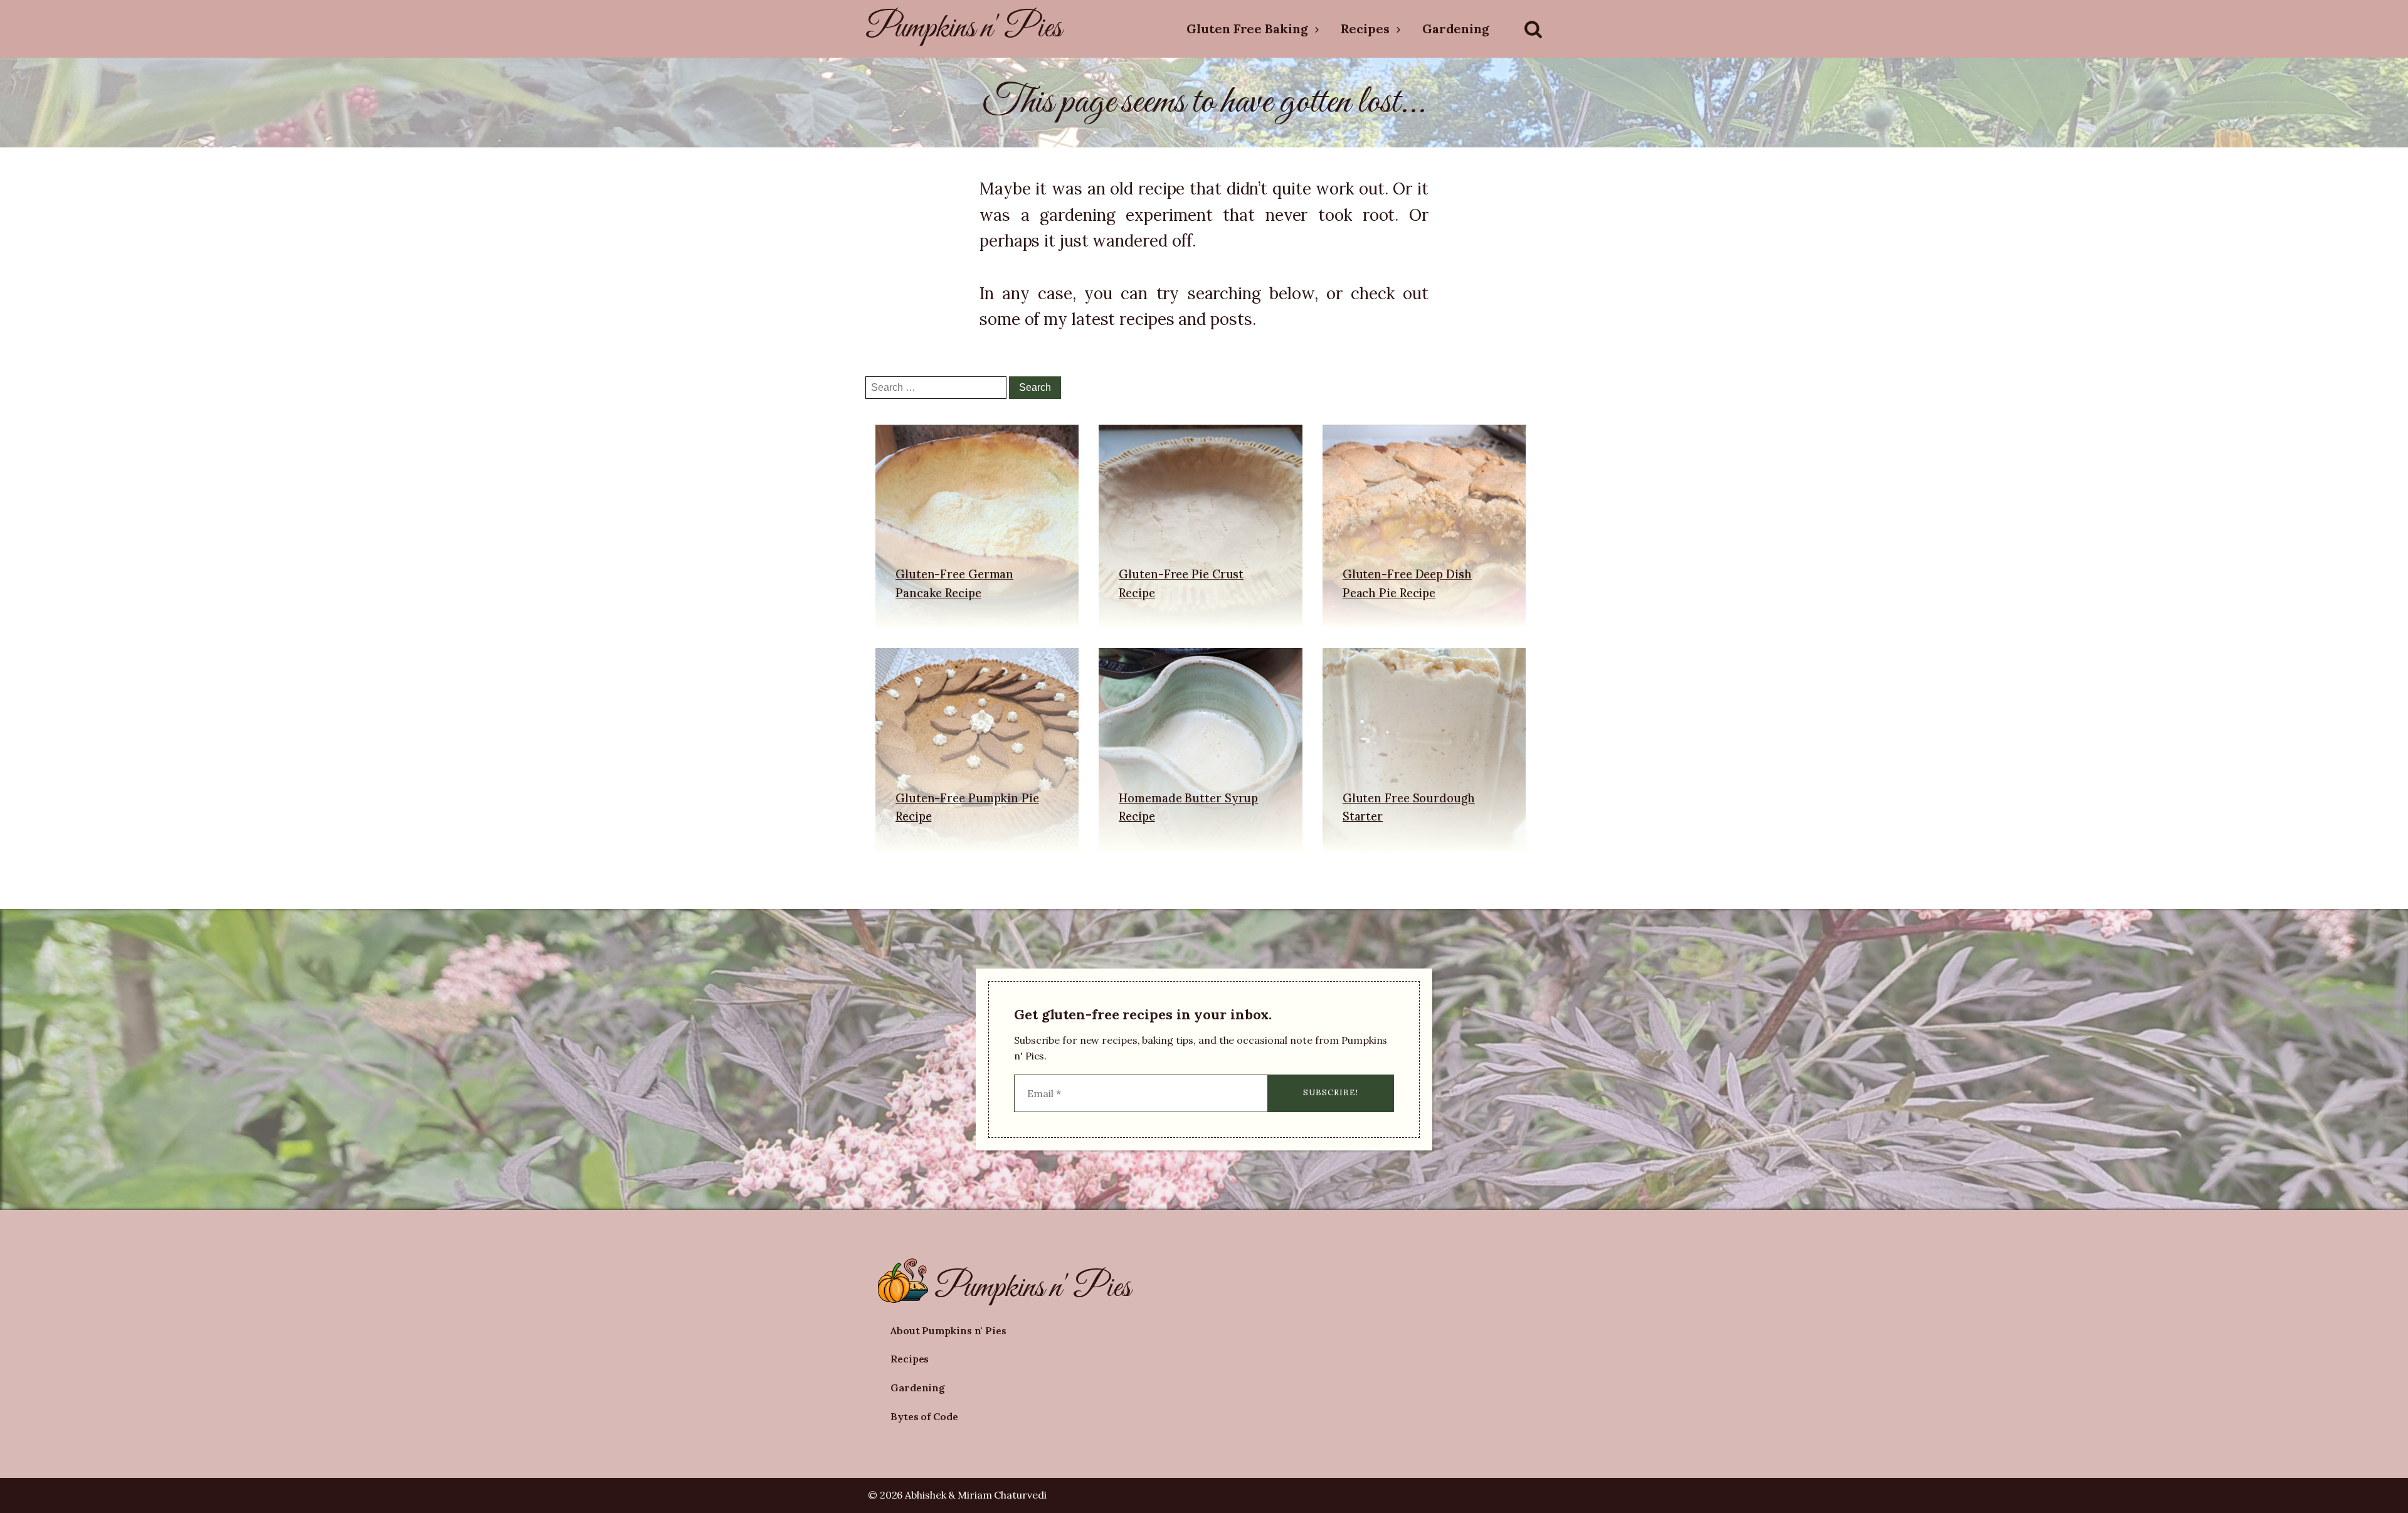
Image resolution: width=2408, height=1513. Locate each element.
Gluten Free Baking (1247, 29)
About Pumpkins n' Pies (948, 1330)
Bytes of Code (924, 1416)
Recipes (1365, 29)
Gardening (1456, 29)
